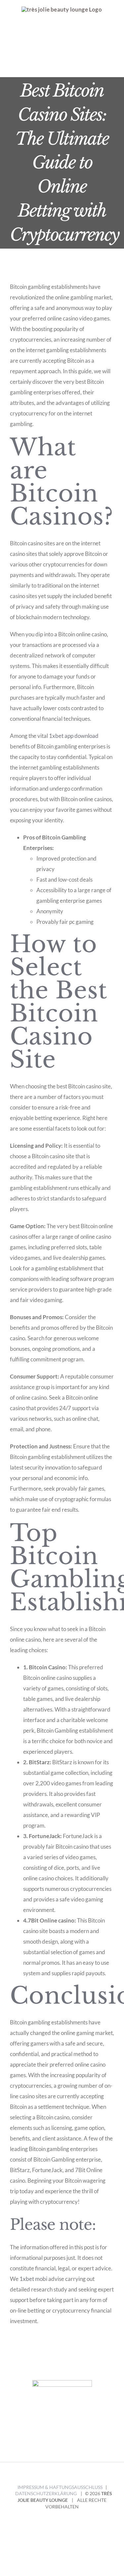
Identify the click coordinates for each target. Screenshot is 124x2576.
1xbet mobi (33, 2279)
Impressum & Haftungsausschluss (60, 2487)
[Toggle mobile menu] (111, 67)
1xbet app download (74, 736)
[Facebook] (57, 2443)
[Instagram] (68, 2443)
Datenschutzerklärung (46, 2493)
